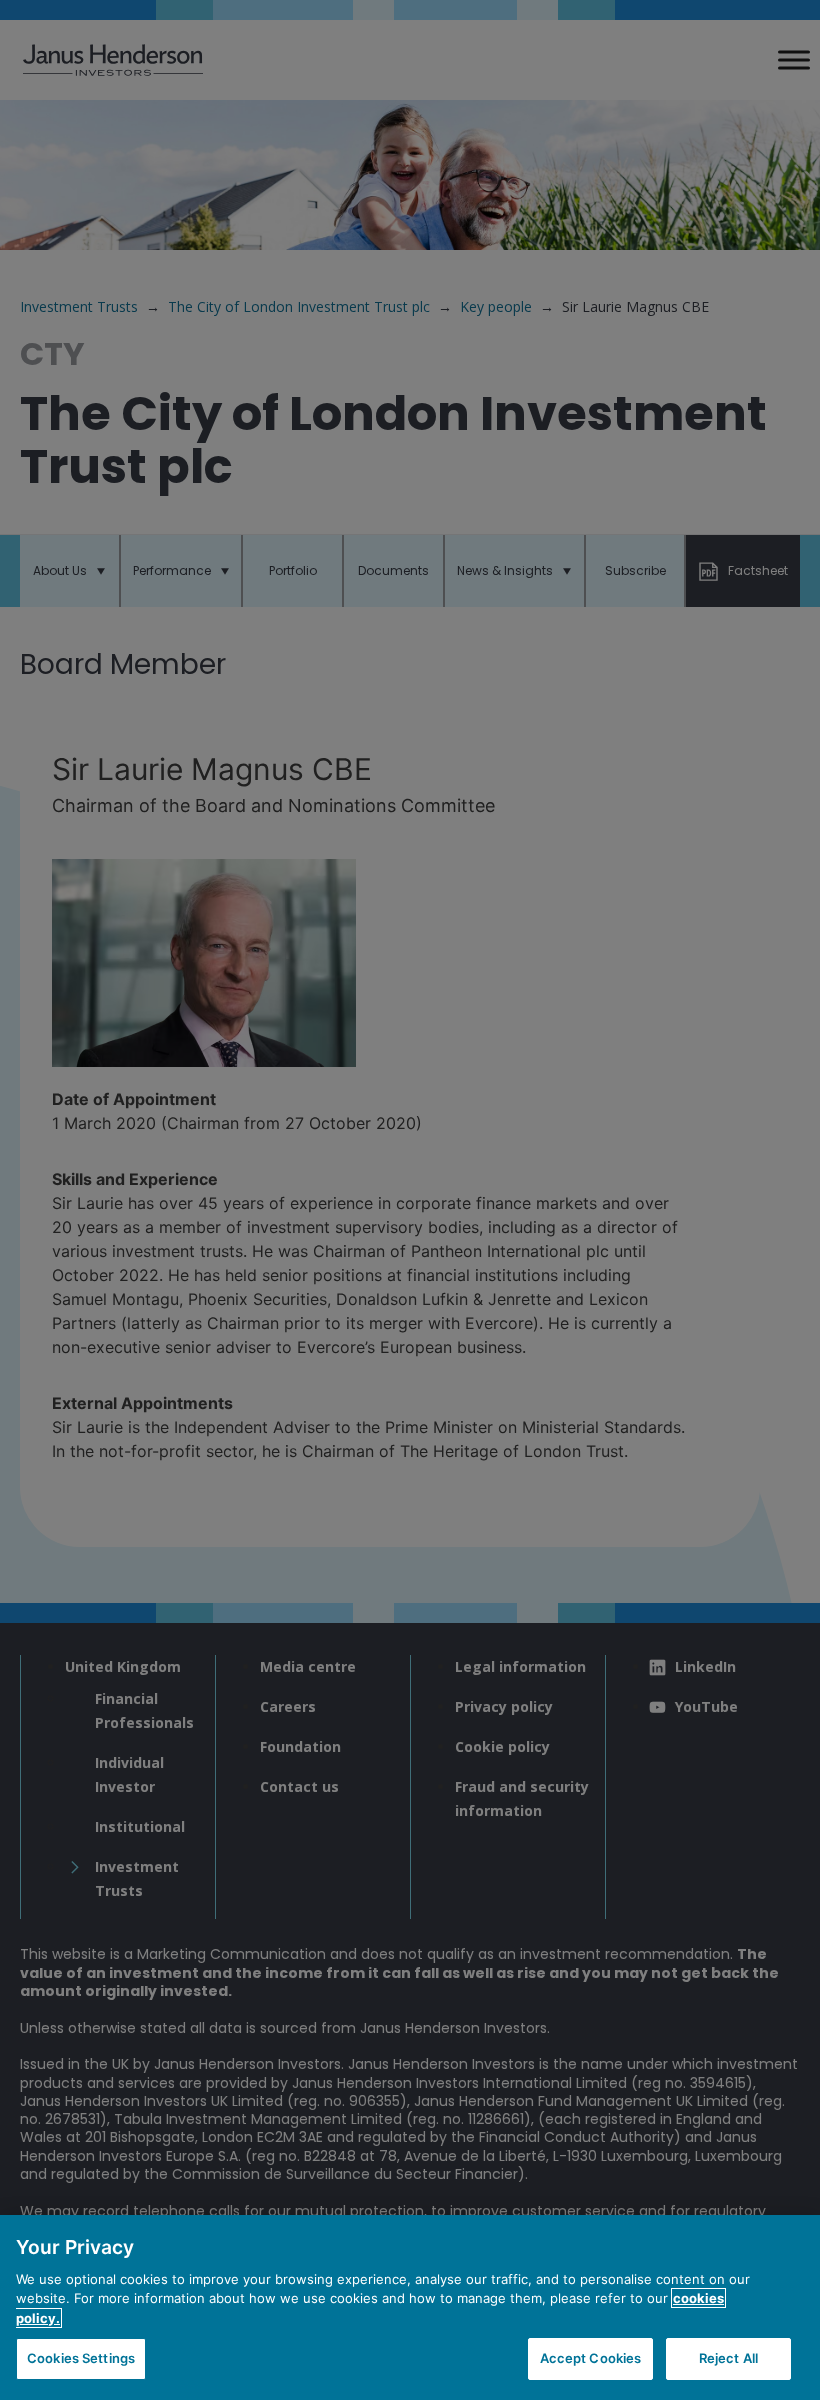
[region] (410, 2307)
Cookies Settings (81, 2358)
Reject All (728, 2358)
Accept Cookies (591, 2358)
